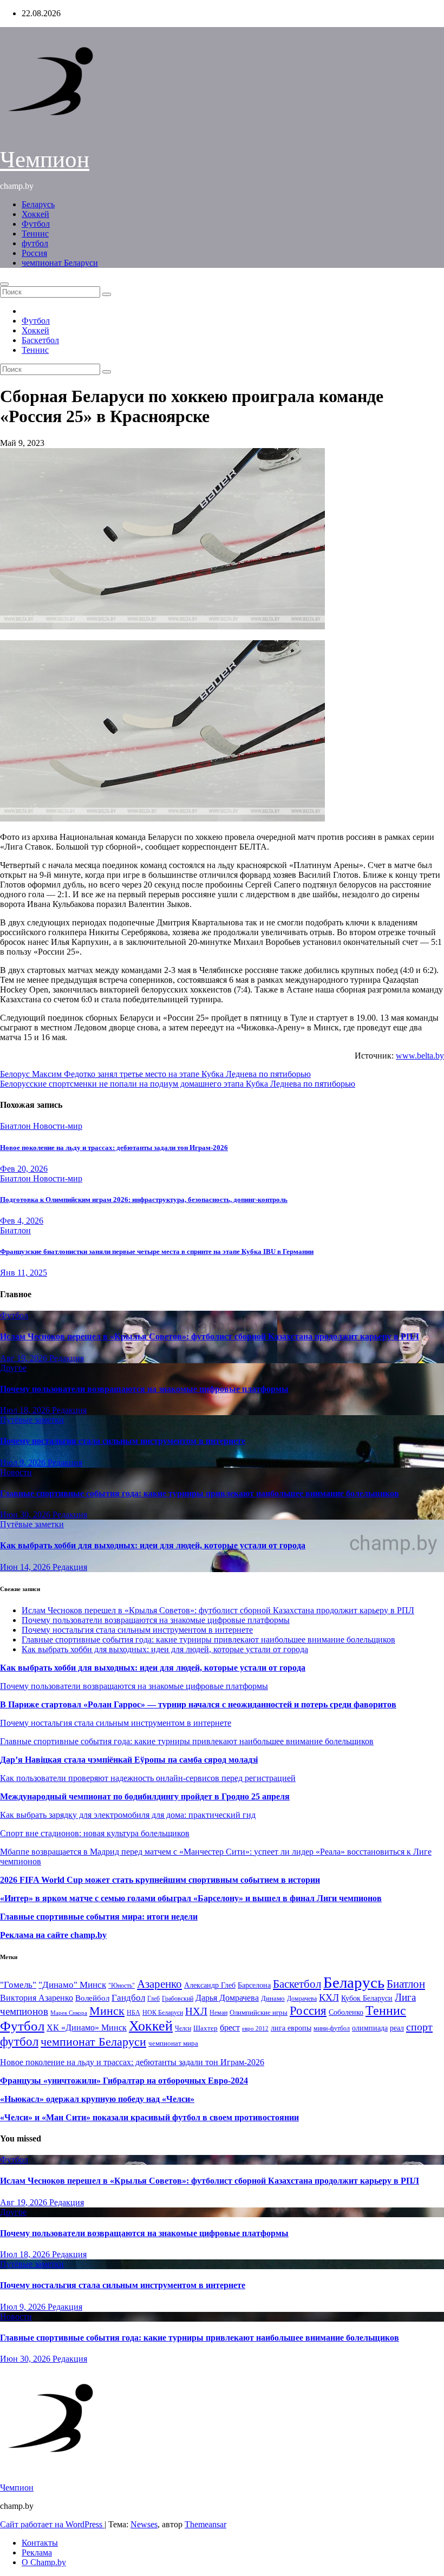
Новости (16, 1472)
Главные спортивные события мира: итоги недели (99, 1917)
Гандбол (128, 1997)
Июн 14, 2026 (26, 1567)
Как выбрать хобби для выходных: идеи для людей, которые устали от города (153, 1545)
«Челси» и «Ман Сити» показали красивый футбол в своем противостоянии (149, 2117)
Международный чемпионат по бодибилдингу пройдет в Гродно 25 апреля (145, 1796)
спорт (419, 2027)
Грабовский (178, 1999)
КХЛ (329, 1997)
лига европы (291, 2028)
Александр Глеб (210, 1985)
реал (397, 2028)
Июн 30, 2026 (26, 1514)
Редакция (67, 1358)
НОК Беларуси (163, 2013)
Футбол (36, 224)
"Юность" (122, 1986)
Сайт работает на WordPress (52, 2524)
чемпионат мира (173, 2043)
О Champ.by (44, 2562)
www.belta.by (420, 1056)
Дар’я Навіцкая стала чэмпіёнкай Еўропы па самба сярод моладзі (129, 1760)
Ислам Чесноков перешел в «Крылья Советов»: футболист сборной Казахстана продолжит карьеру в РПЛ (210, 1336)
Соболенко (346, 2012)
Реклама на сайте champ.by (53, 1935)
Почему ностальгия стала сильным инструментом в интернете (123, 1441)
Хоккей (35, 214)
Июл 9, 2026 (24, 1463)
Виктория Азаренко (37, 1998)
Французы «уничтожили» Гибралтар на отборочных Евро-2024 (124, 2081)
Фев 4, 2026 (22, 1221)
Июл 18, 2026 (26, 1410)
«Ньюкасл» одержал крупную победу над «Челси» (97, 2099)
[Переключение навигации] (4, 284)
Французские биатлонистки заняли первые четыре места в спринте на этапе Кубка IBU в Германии (157, 1251)
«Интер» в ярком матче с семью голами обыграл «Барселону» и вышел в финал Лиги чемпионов (191, 1898)
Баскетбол (40, 340)
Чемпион (45, 159)
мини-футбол (332, 2028)
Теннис (35, 234)
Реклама (37, 2552)
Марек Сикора (69, 2013)
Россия (34, 253)
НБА (133, 2013)
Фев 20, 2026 (24, 1169)
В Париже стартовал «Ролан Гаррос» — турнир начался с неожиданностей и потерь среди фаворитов (198, 1704)
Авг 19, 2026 (25, 1358)
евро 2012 (255, 2029)
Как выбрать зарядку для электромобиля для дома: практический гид (128, 1815)
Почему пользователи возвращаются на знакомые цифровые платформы (144, 1389)
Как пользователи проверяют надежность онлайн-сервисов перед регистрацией (148, 1778)
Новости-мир (58, 1126)
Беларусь (38, 204)
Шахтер (205, 2028)
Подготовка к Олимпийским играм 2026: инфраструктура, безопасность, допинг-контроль (144, 1200)
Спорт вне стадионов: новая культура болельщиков (95, 1833)
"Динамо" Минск (72, 1985)
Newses (144, 2524)
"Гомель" (18, 1985)
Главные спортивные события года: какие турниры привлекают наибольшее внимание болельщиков (200, 1493)
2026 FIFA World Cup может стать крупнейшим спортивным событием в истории (160, 1880)
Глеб (154, 1999)
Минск (107, 2011)
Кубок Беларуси (367, 1998)
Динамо (273, 1998)
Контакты (40, 2543)
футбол (35, 243)
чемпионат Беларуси (60, 263)
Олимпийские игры (259, 2012)
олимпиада (370, 2028)
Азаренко (159, 1984)
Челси (183, 2028)
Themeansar (205, 2524)
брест (230, 2028)
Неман (218, 2013)
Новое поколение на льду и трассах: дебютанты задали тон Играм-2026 (114, 1148)
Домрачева (302, 1999)
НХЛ (196, 2011)
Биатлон (17, 1126)
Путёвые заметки (32, 1420)
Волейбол (92, 1998)
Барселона (254, 1985)
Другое (13, 1368)
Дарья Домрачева (227, 1998)
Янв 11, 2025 (24, 1273)
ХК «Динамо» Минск (87, 2028)
